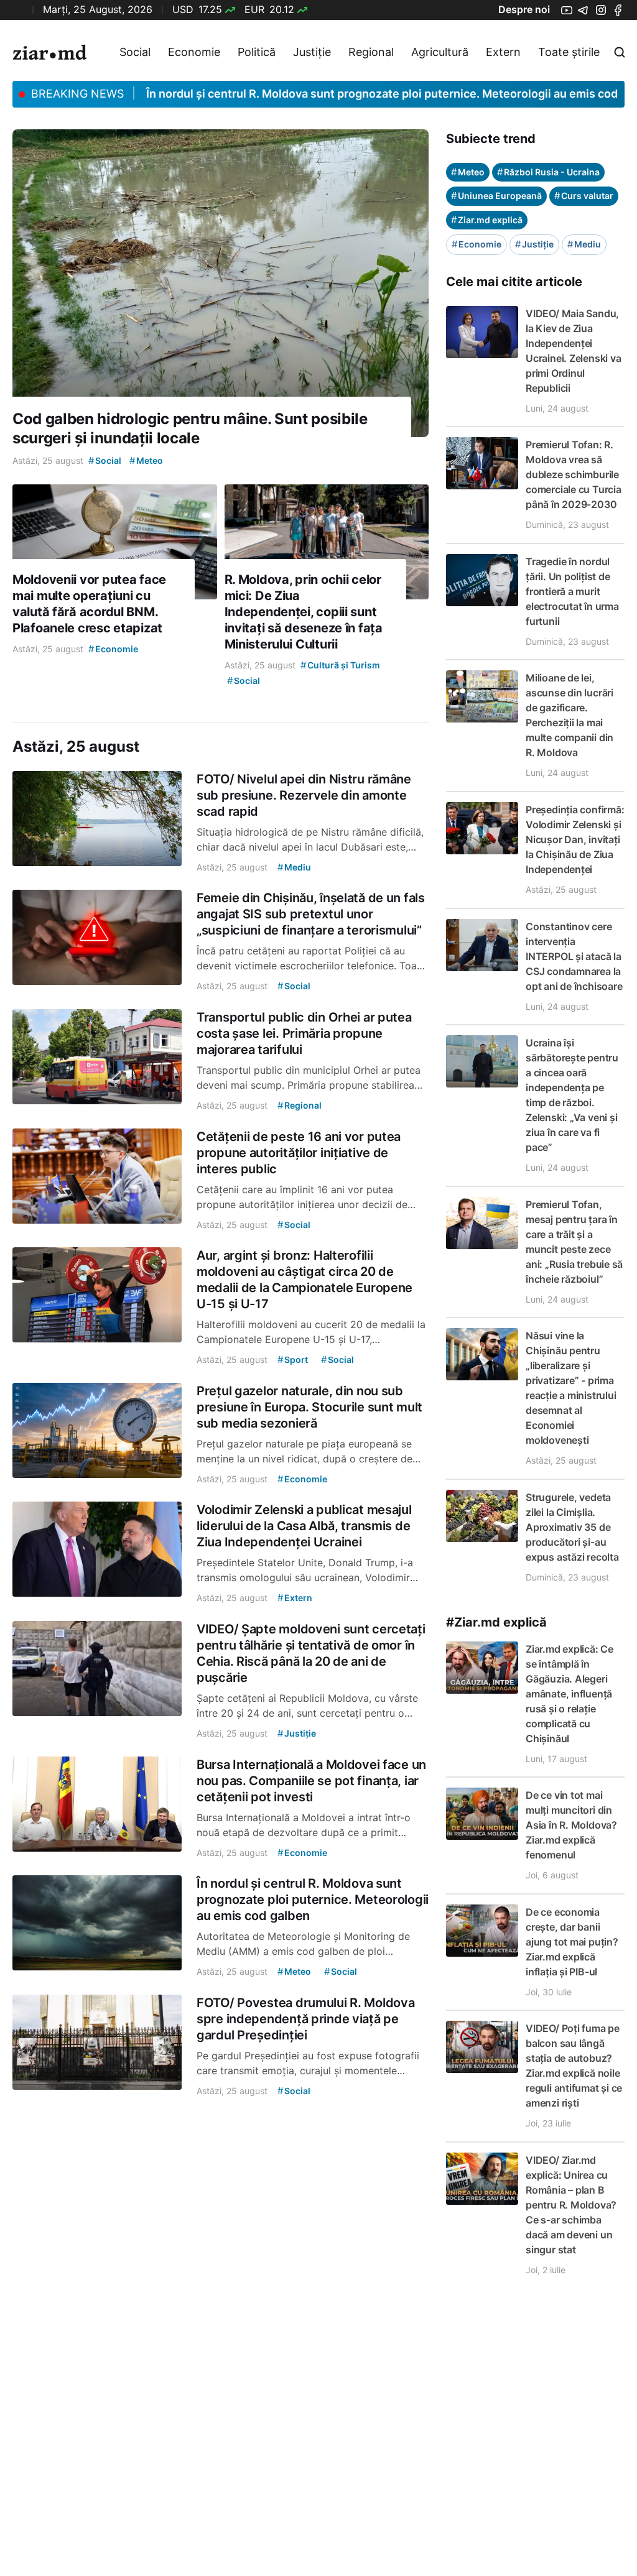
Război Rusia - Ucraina (548, 172)
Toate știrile (569, 52)
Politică (257, 52)
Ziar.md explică (487, 220)
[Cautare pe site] (620, 52)
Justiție (312, 52)
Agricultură (440, 52)
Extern (503, 52)
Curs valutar (584, 196)
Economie (194, 52)
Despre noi (524, 9)
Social (135, 52)
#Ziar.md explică (496, 1622)
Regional (371, 52)
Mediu (584, 244)
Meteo (468, 172)
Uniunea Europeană (496, 196)
